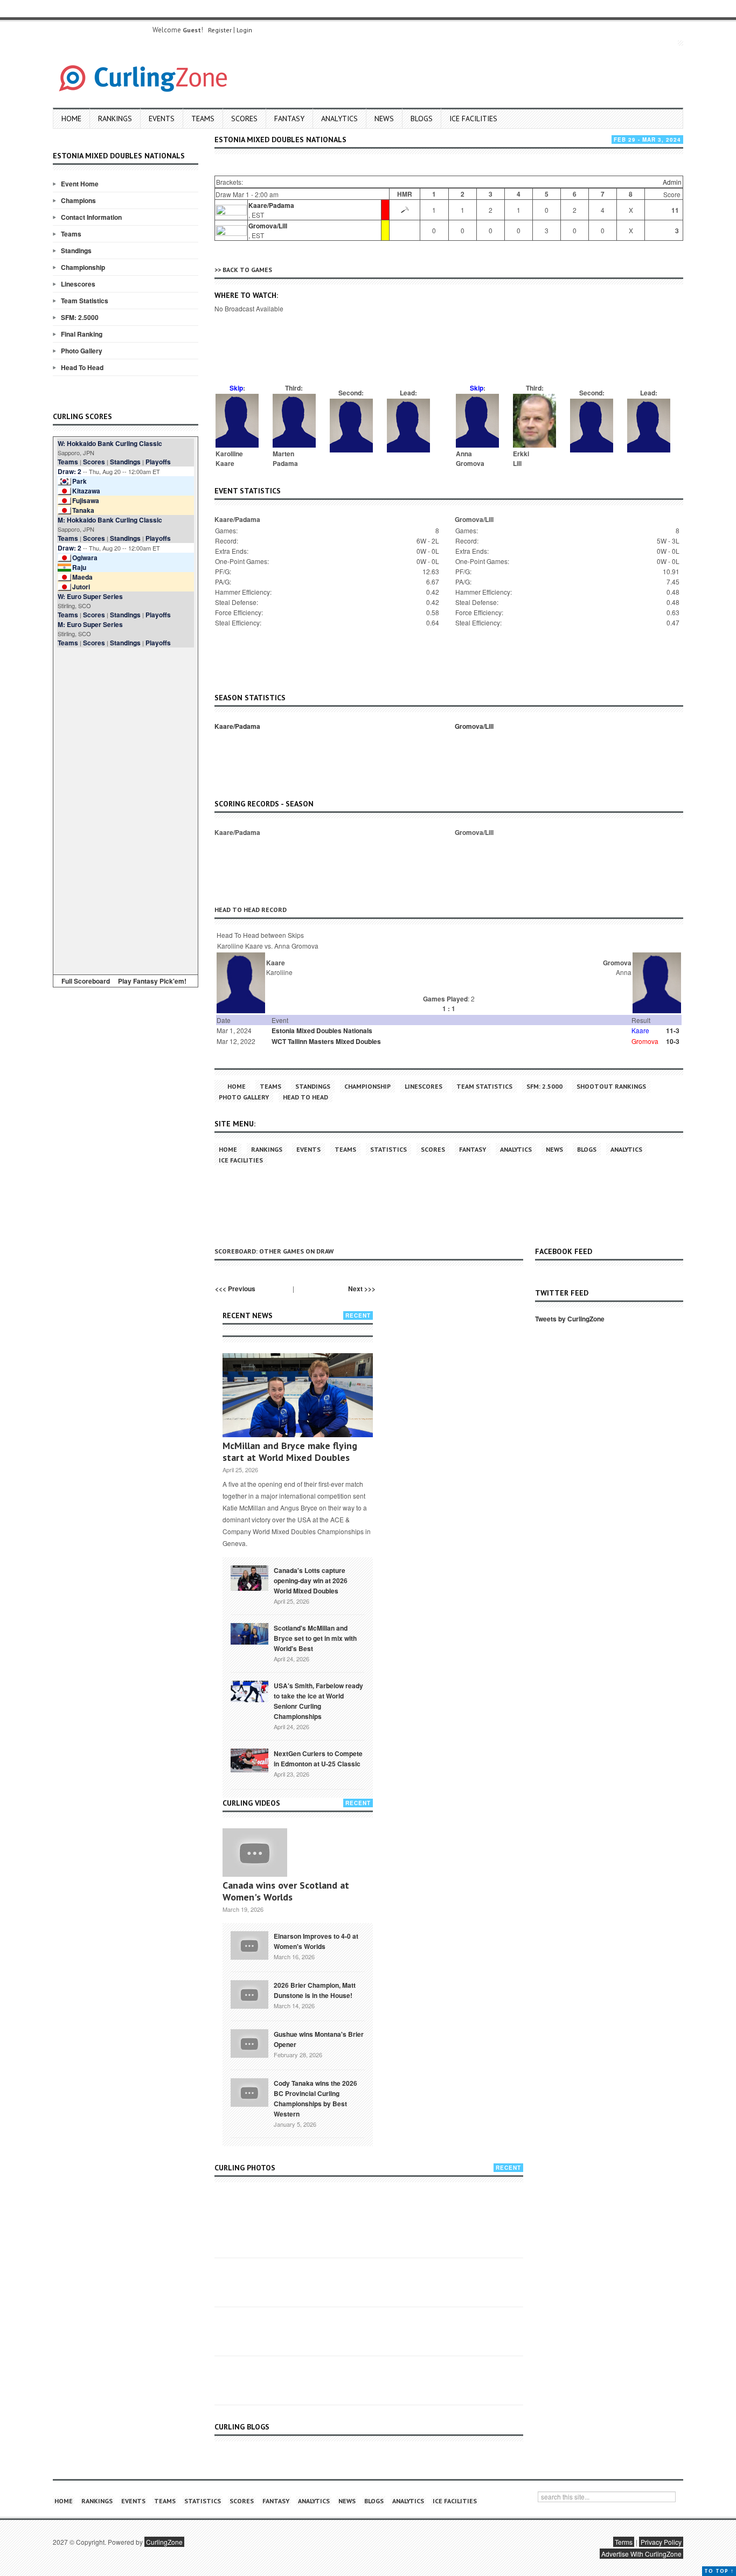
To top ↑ (719, 2571)
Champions (78, 200)
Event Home (80, 184)
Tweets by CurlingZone (570, 1319)
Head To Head (82, 367)
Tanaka (83, 510)
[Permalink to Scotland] (249, 1633)
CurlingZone (164, 2542)
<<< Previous (235, 1289)
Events (162, 119)
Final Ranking (82, 334)
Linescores (78, 284)
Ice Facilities (473, 119)
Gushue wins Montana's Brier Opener (319, 2039)
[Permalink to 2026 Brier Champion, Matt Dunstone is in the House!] (249, 1994)
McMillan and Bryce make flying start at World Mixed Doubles (290, 1451)
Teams (203, 119)
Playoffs (158, 462)
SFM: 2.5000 (80, 317)
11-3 (673, 1031)
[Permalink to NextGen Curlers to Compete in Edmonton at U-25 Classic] (249, 1760)
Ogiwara (85, 558)
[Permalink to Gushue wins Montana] (249, 2043)
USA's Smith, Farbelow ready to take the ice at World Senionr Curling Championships (318, 1701)
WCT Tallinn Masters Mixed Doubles (326, 1041)
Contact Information (91, 217)
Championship (83, 267)
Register (220, 30)
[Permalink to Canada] (249, 1577)
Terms (624, 2542)
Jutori (81, 587)
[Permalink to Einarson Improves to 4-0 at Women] (249, 1945)
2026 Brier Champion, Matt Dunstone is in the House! (315, 1990)
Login (244, 30)
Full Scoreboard (86, 981)
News (384, 119)
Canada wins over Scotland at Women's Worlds (286, 1891)
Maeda (82, 577)
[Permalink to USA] (249, 1690)
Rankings (115, 119)
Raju (79, 567)
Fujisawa (86, 500)
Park (79, 481)
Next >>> (362, 1289)
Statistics (388, 1149)
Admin (672, 182)
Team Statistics (85, 301)
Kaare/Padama (271, 205)
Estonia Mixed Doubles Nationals (322, 1031)
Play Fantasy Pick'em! (152, 981)
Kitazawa (86, 491)
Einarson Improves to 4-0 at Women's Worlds (316, 1941)
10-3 (673, 1041)
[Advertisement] (126, 809)
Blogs (422, 119)
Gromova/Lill (268, 226)
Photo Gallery (82, 351)
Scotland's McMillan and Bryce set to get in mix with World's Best (315, 1638)
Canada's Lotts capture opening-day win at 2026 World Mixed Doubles (311, 1581)
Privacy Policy (661, 2542)
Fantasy (289, 119)
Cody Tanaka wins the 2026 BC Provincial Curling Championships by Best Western (315, 2098)
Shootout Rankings (611, 1086)
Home (71, 119)
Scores (244, 119)
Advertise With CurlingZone (641, 2554)
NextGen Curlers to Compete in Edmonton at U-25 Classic (318, 1759)
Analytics (339, 119)
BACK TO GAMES (247, 270)
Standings (76, 250)
